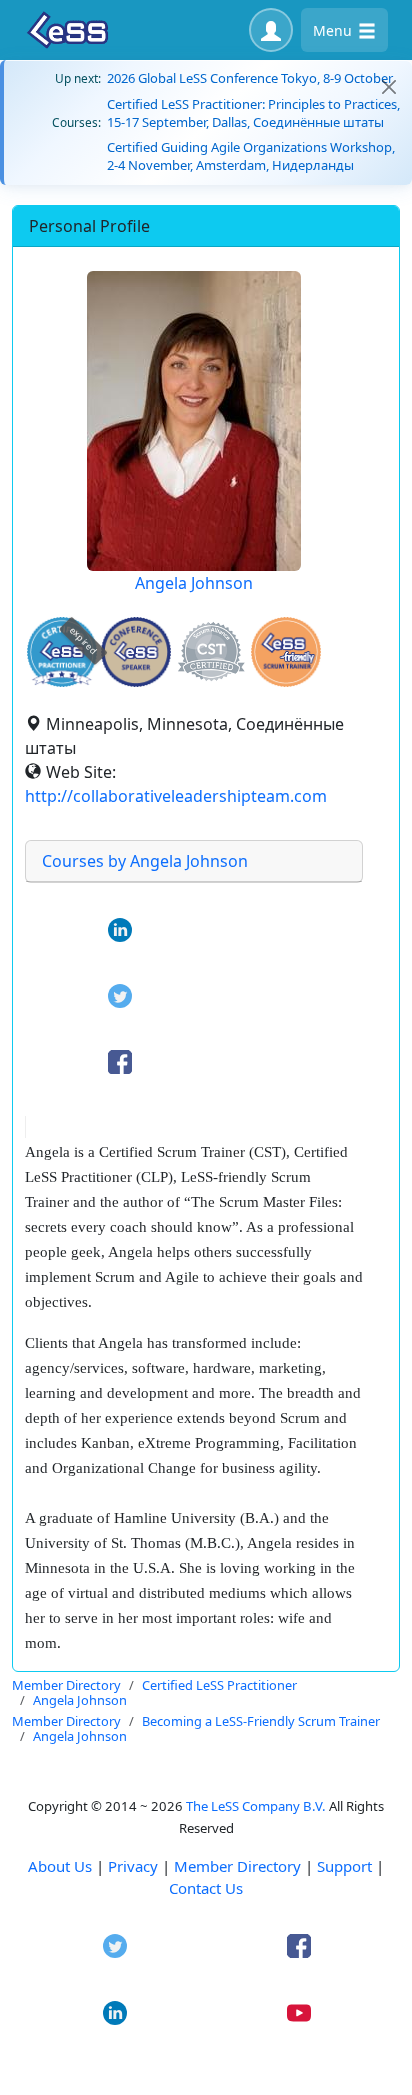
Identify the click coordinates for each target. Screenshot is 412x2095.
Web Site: (81, 772)
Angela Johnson (194, 583)
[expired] (62, 683)
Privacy (133, 1866)
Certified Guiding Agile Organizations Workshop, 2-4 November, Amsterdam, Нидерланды (251, 156)
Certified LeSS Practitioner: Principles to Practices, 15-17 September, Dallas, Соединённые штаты (253, 113)
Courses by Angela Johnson (145, 861)
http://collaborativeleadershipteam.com (176, 796)
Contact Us (206, 1888)
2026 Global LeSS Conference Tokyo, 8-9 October (250, 78)
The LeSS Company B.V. (256, 1806)
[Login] (271, 30)
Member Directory (237, 1866)
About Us (60, 1866)
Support (344, 1866)
